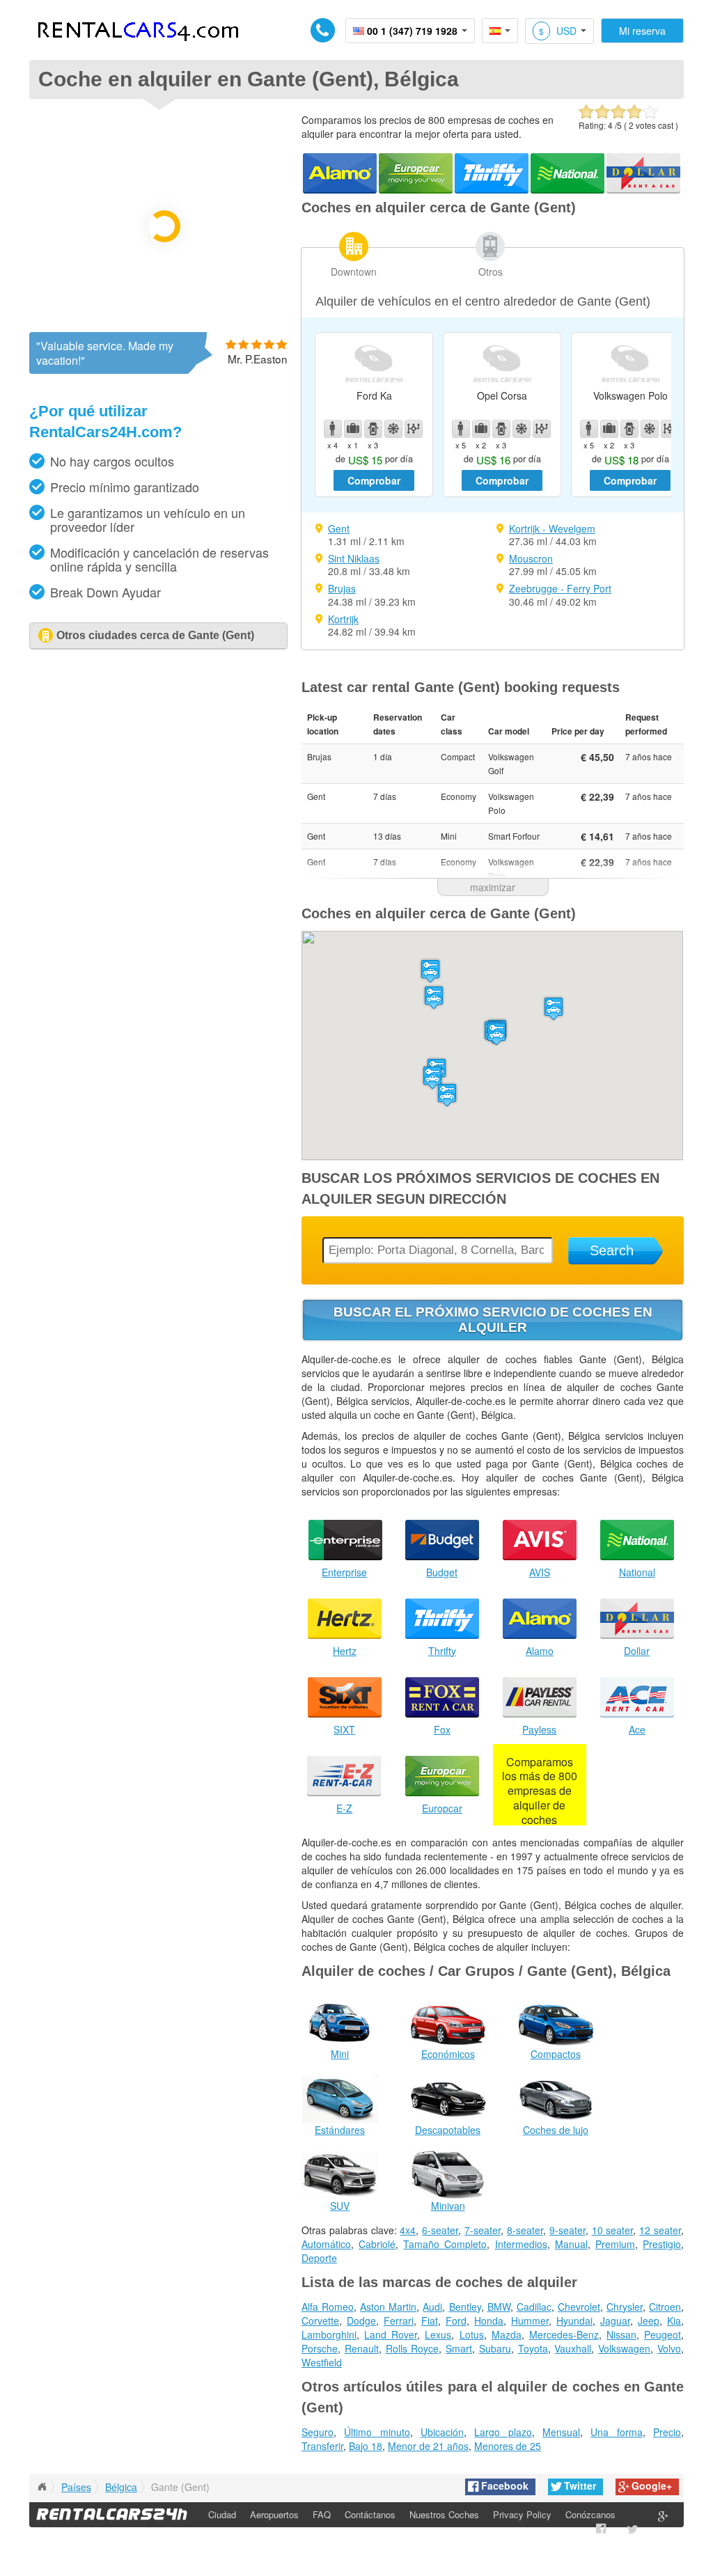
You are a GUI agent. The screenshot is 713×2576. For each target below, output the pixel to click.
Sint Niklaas (354, 558)
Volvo (669, 2348)
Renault (362, 2348)
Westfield (322, 2362)
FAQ (322, 2514)
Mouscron (531, 558)
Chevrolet (579, 2307)
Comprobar (374, 480)
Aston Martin (388, 2307)
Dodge (361, 2320)
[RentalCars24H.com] (42, 2487)
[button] (496, 1034)
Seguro (318, 2432)
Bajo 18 (366, 2446)
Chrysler (625, 2307)
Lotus (472, 2334)
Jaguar (615, 2320)
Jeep (649, 2320)
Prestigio (662, 2244)
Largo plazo (503, 2432)
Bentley (465, 2307)
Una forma (616, 2432)
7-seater (483, 2230)
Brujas (342, 588)
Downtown (354, 272)
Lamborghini (329, 2334)
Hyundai (574, 2320)
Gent (339, 528)
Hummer (530, 2320)
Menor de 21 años (428, 2446)
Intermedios (521, 2244)
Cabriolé (377, 2244)
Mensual (561, 2432)
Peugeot (663, 2334)
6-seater (440, 2230)
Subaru (495, 2348)
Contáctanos (370, 2514)
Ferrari (399, 2320)
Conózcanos (590, 2514)
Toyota (533, 2348)
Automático (326, 2244)
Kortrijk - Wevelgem (552, 528)
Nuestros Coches (444, 2514)
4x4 (408, 2230)
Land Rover (391, 2334)
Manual (571, 2244)
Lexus (438, 2334)
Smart (459, 2348)
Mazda (507, 2334)
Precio (667, 2432)
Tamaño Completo (445, 2244)
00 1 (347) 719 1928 (412, 31)
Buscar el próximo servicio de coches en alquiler (493, 1320)
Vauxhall (573, 2348)
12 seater (660, 2230)
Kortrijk (343, 619)
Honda (489, 2320)
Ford (456, 2320)
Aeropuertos (274, 2514)
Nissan (621, 2334)
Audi (432, 2307)
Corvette (320, 2320)
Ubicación (442, 2432)
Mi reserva (642, 31)
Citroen (665, 2307)
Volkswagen (624, 2348)
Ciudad (222, 2514)
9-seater (567, 2230)
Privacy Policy (522, 2514)
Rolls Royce (413, 2348)
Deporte (319, 2258)
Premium (615, 2244)
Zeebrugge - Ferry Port (560, 588)
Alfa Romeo (328, 2307)
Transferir (322, 2446)
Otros (491, 272)
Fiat (430, 2320)
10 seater (613, 2230)
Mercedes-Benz (564, 2334)
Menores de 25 (508, 2446)
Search (612, 1250)
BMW (499, 2307)
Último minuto (377, 2432)
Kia (674, 2320)
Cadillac (534, 2307)
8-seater (525, 2230)
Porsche (320, 2348)
